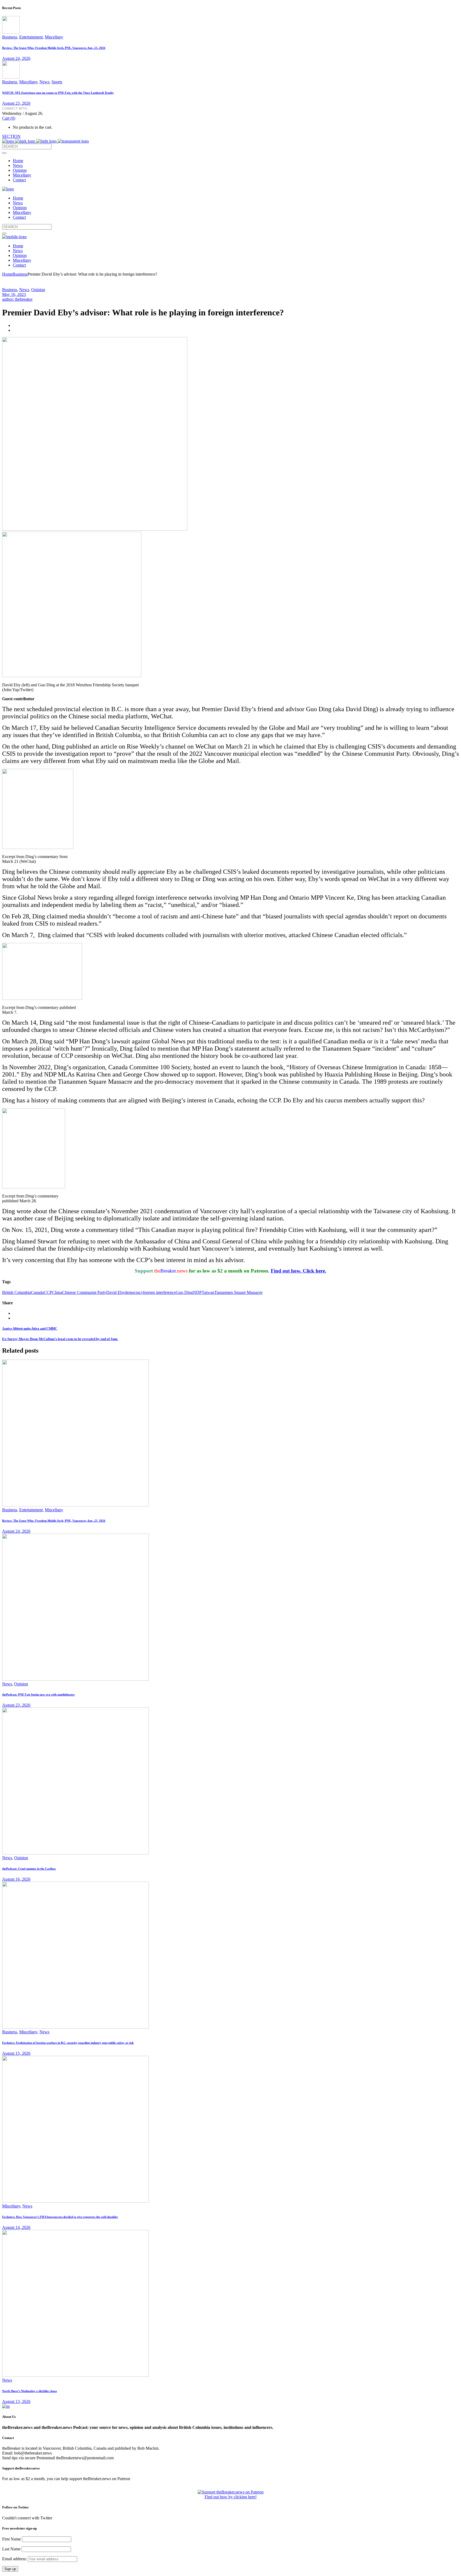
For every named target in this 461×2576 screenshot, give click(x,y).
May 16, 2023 (14, 294)
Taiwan (208, 1292)
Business (10, 37)
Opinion (38, 290)
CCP (48, 1292)
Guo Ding (184, 1292)
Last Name (11, 2549)
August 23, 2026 (16, 103)
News (44, 82)
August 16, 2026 (16, 1879)
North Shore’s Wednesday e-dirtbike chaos (29, 2391)
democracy (134, 1292)
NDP (197, 1292)
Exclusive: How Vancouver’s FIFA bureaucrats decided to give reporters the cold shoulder (60, 2217)
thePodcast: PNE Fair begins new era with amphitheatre (38, 1694)
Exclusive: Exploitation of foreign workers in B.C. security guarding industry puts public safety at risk (68, 2043)
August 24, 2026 (16, 58)
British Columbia (17, 1292)
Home (7, 274)
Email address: (15, 2559)
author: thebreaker (17, 299)
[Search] (4, 153)
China (57, 1292)
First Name (11, 2539)
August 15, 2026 (16, 2053)
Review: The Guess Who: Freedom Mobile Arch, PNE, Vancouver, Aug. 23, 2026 (54, 48)
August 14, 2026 (16, 2227)
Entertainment (31, 37)
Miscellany (54, 37)
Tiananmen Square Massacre (238, 1292)
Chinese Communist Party (84, 1292)
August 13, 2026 (16, 2401)
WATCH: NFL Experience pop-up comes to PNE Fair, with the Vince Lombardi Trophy (58, 93)
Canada (37, 1292)
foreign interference (159, 1292)
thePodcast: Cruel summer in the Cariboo (29, 1869)
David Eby (115, 1292)
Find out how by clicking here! (231, 2497)
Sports (57, 82)
